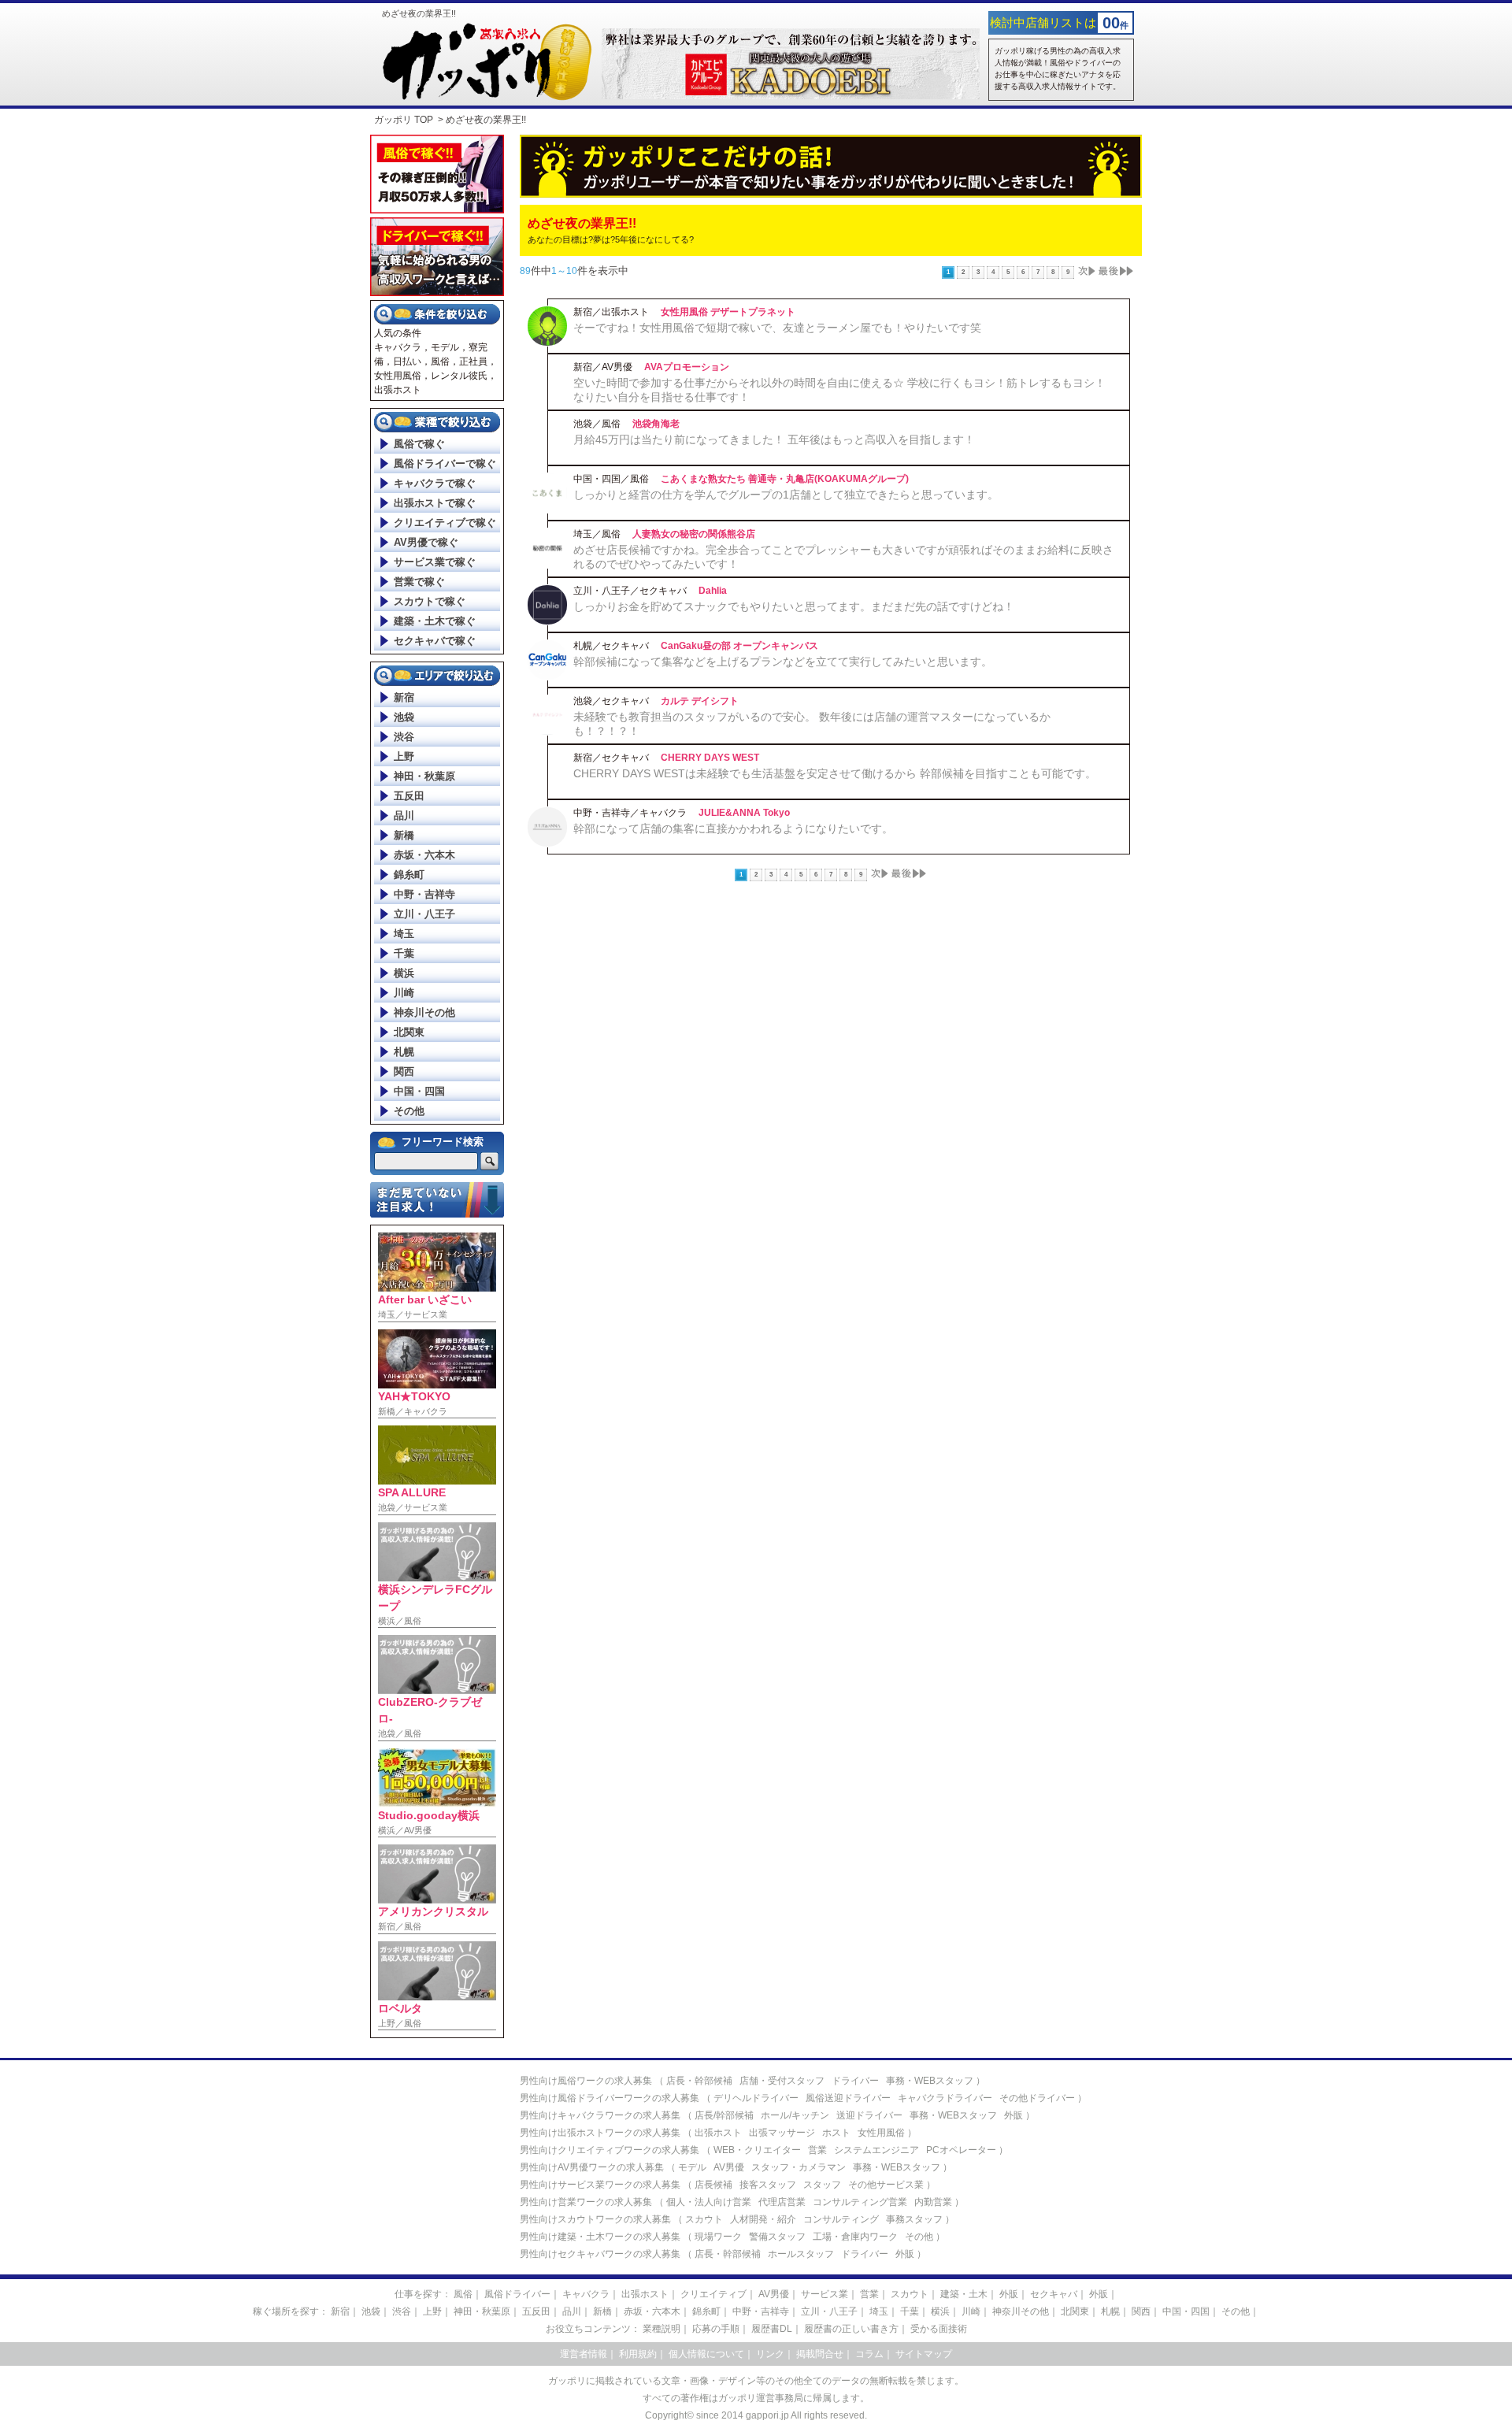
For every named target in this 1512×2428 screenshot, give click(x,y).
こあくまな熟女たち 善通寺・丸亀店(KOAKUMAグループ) (785, 479)
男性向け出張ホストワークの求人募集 (600, 2133)
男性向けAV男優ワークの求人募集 (592, 2167)
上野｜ (437, 2311)
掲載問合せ (820, 2354)
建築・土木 (964, 2294)
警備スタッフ (777, 2237)
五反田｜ (541, 2311)
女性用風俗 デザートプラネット (728, 312)
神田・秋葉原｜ (487, 2311)
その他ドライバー (1037, 2098)
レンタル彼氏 (459, 376)
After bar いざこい (425, 1299)
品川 (404, 816)
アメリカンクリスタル (433, 1911)
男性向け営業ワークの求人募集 (586, 2202)
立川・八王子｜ (834, 2311)
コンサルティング (841, 2219)
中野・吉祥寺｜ (765, 2311)
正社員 (473, 361)
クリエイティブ (713, 2294)
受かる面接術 (939, 2329)
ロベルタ (400, 2008)
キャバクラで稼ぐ (435, 483)
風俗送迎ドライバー (848, 2098)
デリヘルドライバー (756, 2098)
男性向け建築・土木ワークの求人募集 (600, 2237)
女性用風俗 (398, 376)
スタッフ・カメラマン (799, 2167)
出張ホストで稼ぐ (435, 503)
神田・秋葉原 (424, 776)
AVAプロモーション (687, 367)
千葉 (404, 953)
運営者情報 (584, 2354)
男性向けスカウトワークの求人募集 (595, 2219)
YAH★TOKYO (414, 1396)
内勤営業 (933, 2202)
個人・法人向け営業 (709, 2202)
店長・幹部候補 (699, 2081)
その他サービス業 (886, 2185)
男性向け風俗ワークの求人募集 (586, 2081)
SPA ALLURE (412, 1492)
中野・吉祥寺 (424, 894)
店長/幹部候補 (724, 2115)
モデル (445, 347)
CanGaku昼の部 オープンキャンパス (739, 646)
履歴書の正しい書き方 (851, 2329)
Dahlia (713, 591)
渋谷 (404, 737)
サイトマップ (924, 2354)
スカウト (704, 2219)
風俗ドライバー (517, 2294)
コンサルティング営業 (860, 2202)
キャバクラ (398, 347)
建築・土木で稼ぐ (435, 621)
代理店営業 (782, 2202)
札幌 (404, 1052)
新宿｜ (345, 2311)
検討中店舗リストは (1043, 22)
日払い (407, 361)
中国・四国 (419, 1091)
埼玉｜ (884, 2311)
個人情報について (706, 2354)
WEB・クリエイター (757, 2150)
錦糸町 (409, 875)
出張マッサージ (782, 2133)
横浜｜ (945, 2311)
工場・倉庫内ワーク (855, 2237)
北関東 (409, 1032)
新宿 (404, 697)
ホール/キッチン (795, 2115)
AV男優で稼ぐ (426, 542)
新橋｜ (607, 2311)
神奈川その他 (424, 1012)
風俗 (440, 361)
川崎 (404, 993)
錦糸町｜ (711, 2311)
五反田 (409, 796)
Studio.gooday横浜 (429, 1815)
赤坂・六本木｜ (657, 2311)
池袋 (404, 717)
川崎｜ (976, 2311)
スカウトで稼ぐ (430, 601)
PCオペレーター (961, 2150)
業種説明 (661, 2329)
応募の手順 (716, 2329)
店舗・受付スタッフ (782, 2081)
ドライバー (855, 2081)
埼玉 (404, 934)
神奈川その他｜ (1025, 2311)
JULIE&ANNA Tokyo (744, 813)
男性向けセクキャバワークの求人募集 (600, 2254)
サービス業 (825, 2294)
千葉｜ (914, 2311)
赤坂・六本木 (424, 855)
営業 (817, 2150)
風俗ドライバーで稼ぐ (445, 463)
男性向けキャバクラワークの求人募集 (600, 2115)
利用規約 (638, 2354)
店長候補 (713, 2185)
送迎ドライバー (869, 2115)
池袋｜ (376, 2311)
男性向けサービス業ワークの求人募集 (600, 2185)
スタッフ (822, 2185)
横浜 (404, 973)
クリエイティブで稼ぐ (445, 523)
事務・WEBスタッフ (930, 2081)
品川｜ (576, 2311)
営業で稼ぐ (419, 582)
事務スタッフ (914, 2219)
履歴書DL (772, 2329)
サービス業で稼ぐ (435, 562)
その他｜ (1240, 2311)
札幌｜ (1115, 2311)
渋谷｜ (406, 2311)
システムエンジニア (876, 2150)
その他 (409, 1111)
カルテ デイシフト (700, 701)
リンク (770, 2354)
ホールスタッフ (801, 2254)
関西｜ (1146, 2311)
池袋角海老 (656, 424)
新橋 (404, 835)
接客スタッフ (768, 2185)
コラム (869, 2354)
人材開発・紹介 (763, 2219)
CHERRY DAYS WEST (710, 758)
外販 (1014, 2115)
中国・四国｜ (1191, 2311)
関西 (404, 1071)
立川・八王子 (424, 914)
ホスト (836, 2133)
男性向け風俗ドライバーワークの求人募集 (610, 2098)
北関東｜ (1080, 2311)
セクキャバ (1054, 2294)
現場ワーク (718, 2237)
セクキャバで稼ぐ (435, 641)
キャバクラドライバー (945, 2098)
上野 (404, 756)
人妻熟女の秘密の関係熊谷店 (694, 534)
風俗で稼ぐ (419, 444)
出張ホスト (398, 390)
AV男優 (729, 2167)
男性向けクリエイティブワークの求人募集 (610, 2150)
